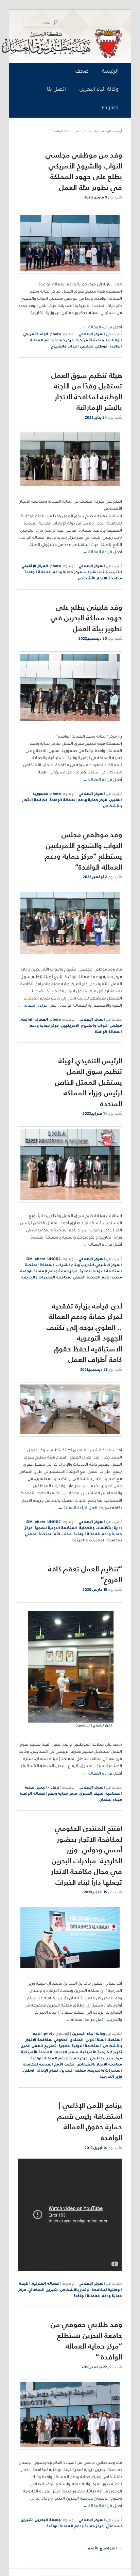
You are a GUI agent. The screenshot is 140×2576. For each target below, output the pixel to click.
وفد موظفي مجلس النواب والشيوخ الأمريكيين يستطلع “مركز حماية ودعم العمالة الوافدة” (83, 851)
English (110, 108)
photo (56, 335)
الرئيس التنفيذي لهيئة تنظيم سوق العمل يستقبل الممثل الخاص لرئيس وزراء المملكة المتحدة (88, 1082)
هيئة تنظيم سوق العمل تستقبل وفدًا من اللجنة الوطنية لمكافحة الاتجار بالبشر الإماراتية (87, 391)
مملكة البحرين (73, 2071)
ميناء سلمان (111, 1800)
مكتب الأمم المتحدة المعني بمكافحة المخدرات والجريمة (72, 1278)
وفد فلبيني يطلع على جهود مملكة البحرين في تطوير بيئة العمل (86, 618)
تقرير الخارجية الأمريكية (101, 2053)
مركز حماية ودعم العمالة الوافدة (53, 573)
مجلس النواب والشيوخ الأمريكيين (91, 1026)
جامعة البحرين (48, 2520)
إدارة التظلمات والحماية (101, 1528)
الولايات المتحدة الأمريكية (99, 341)
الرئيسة (110, 72)
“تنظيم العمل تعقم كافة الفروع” (85, 1574)
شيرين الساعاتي (43, 2290)
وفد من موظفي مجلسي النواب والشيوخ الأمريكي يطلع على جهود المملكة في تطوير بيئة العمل (84, 171)
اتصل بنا (56, 90)
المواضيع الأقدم (105, 2549)
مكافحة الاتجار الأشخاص (100, 579)
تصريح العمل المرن (38, 2046)
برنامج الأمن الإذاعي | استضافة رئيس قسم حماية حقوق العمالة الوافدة (90, 2121)
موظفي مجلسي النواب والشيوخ (79, 347)
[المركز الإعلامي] (72, 43)
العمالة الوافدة (35, 1020)
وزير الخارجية (111, 2077)
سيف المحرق (91, 1794)
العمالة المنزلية (46, 2284)
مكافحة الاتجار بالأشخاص (99, 2065)
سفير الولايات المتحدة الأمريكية (50, 2053)
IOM (29, 1259)
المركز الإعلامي (92, 335)
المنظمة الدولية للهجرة (101, 1272)
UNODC (54, 1259)
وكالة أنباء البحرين (99, 90)
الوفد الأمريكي (36, 335)
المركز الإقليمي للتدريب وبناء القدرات (89, 1265)
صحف (82, 72)
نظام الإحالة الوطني (41, 2071)
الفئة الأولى (96, 2040)
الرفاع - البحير (49, 1788)
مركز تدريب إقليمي (106, 2059)
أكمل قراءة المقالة (102, 328)
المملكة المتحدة (39, 1265)
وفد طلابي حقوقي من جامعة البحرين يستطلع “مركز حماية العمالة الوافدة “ (86, 2341)
